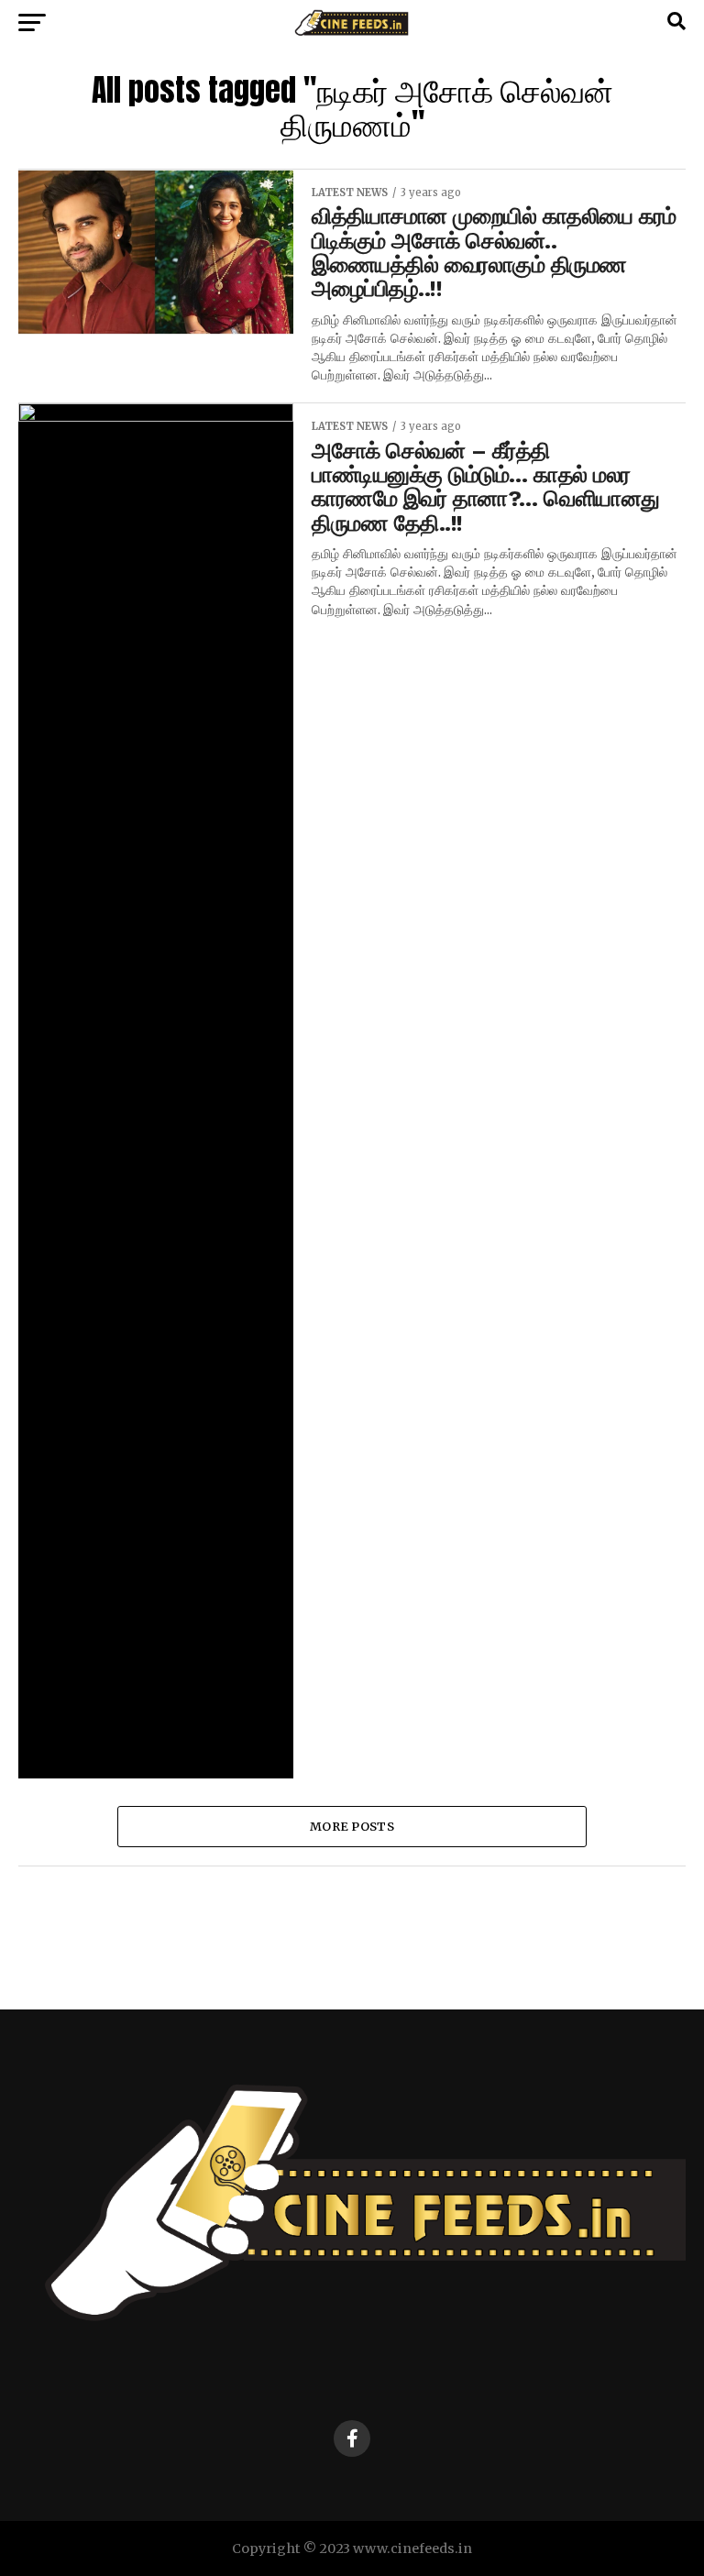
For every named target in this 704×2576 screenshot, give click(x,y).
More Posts (352, 1826)
